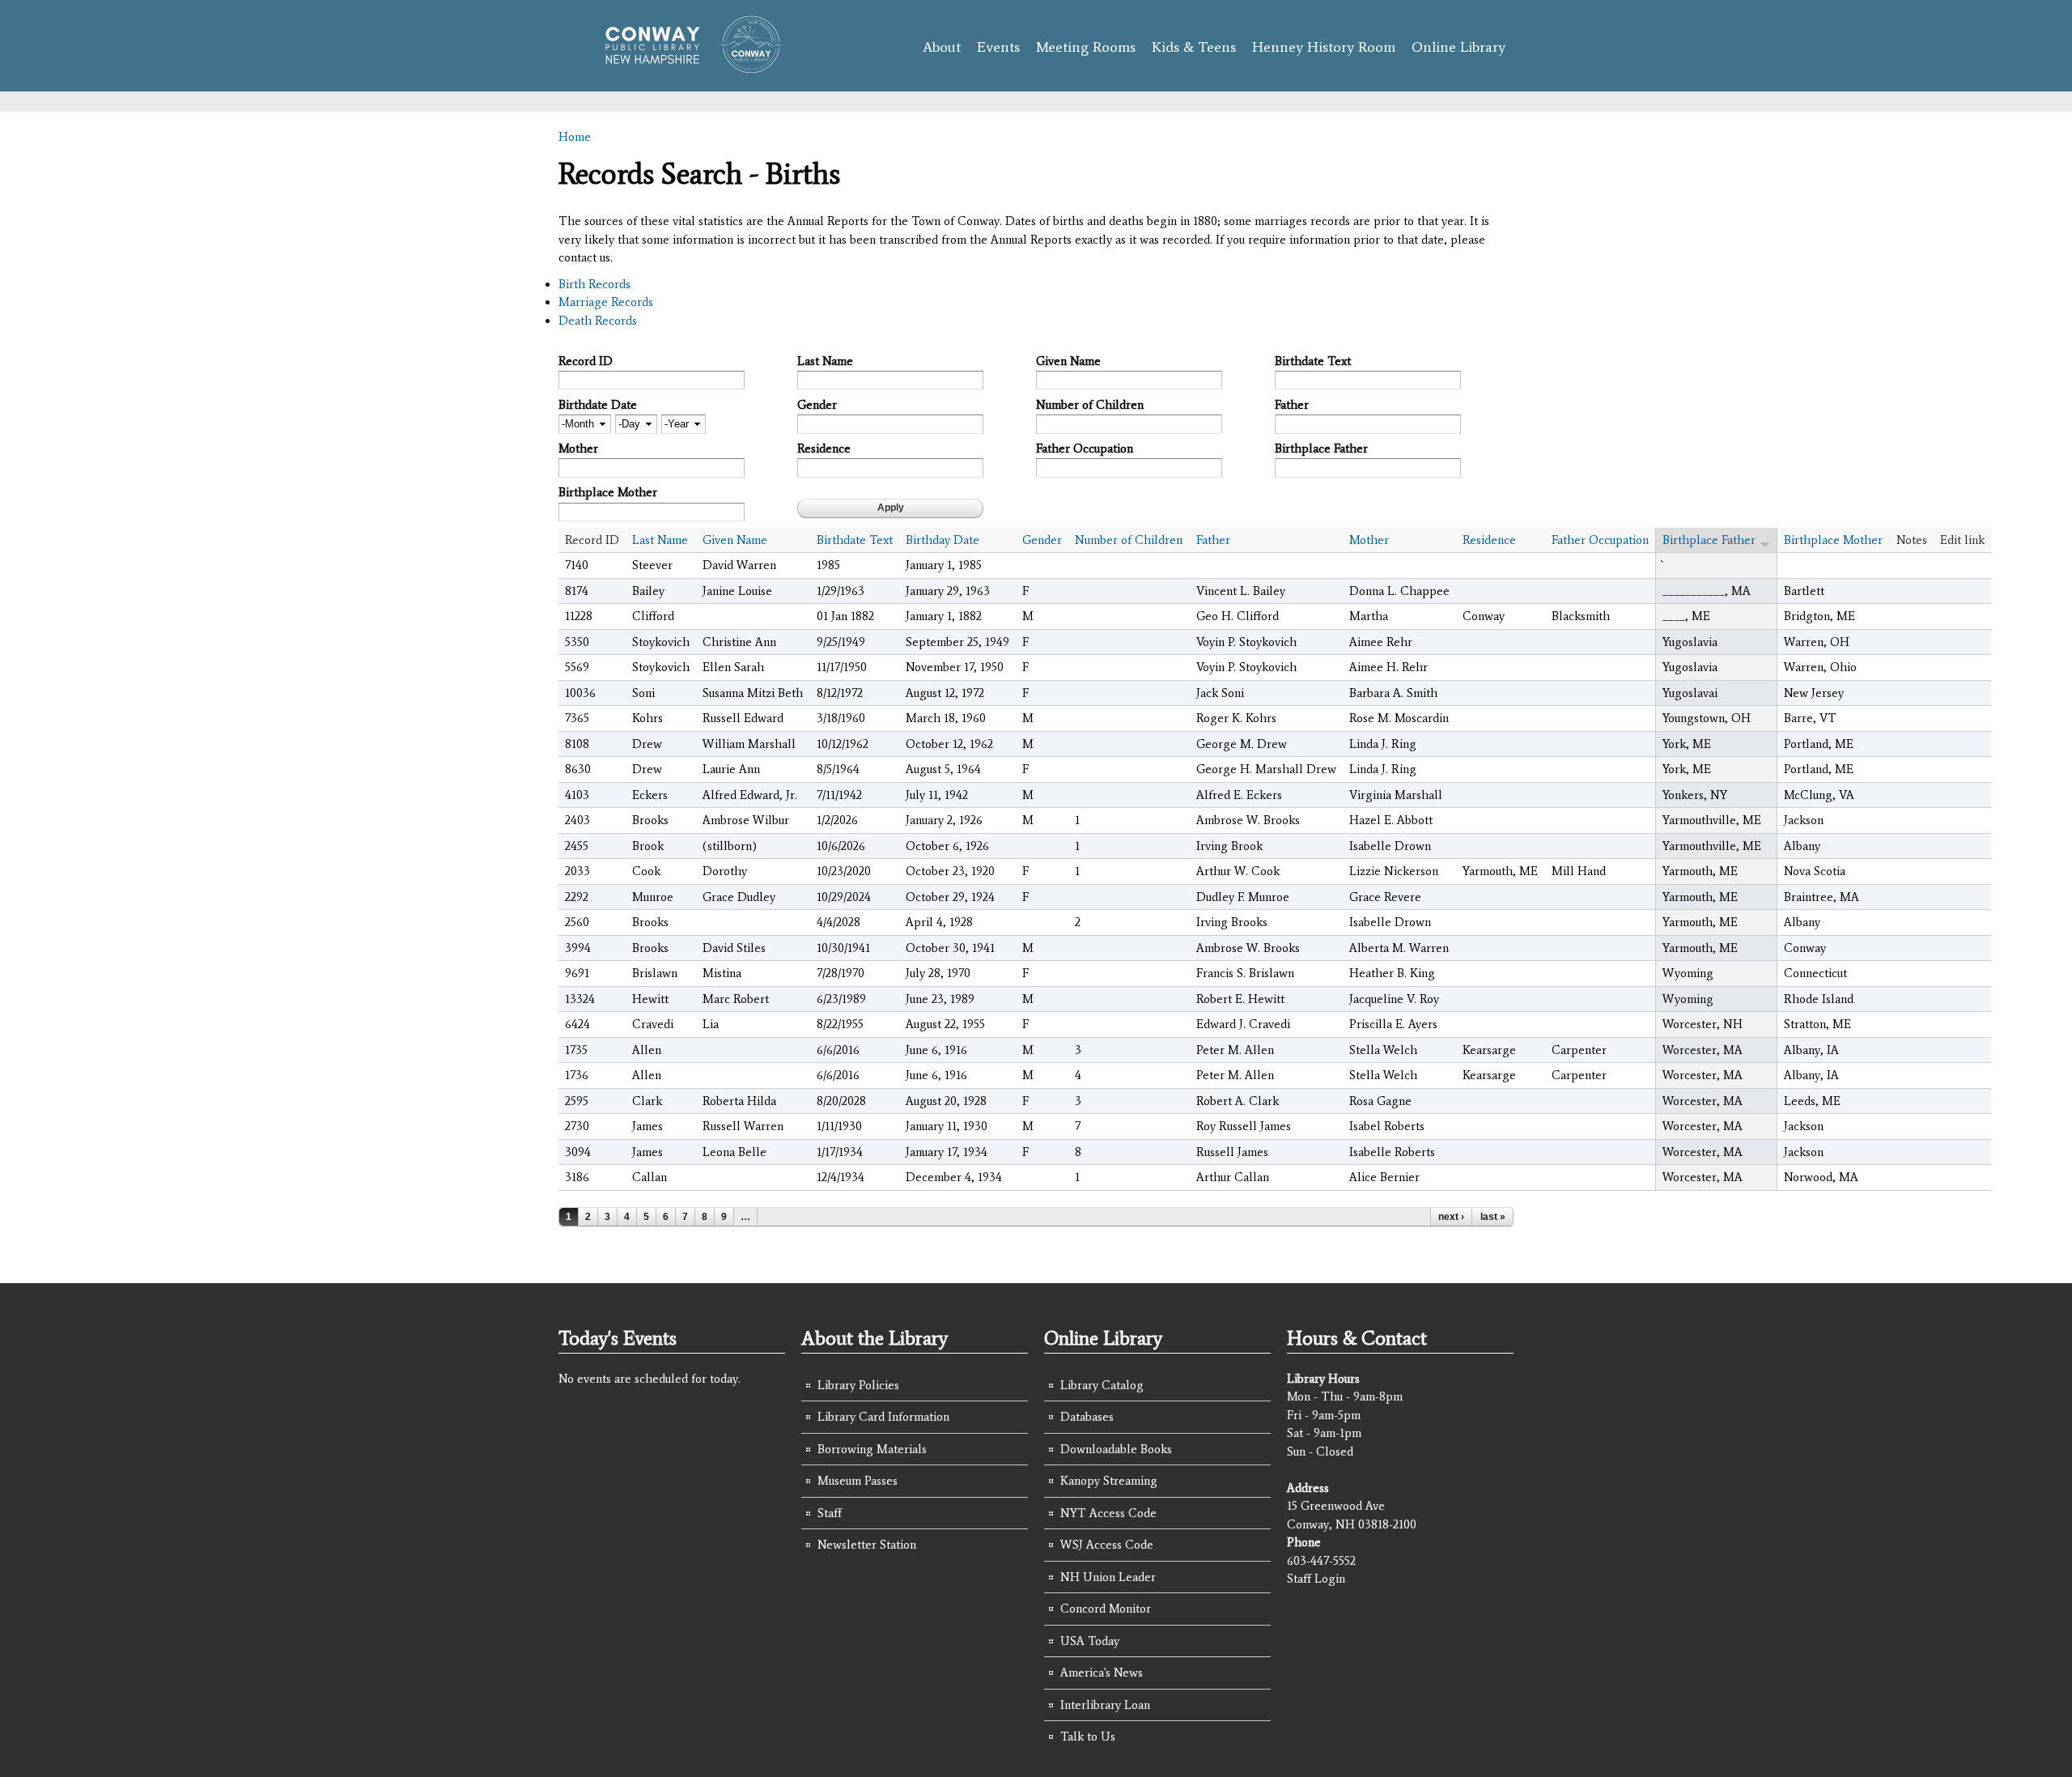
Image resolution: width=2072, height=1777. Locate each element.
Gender (817, 405)
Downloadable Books (1116, 1449)
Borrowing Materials (872, 1449)
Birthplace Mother (608, 492)
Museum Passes (858, 1481)
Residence (824, 449)
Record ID (586, 361)
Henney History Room (1324, 47)
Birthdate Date (598, 405)
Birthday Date (943, 540)
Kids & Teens (1194, 47)
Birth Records (594, 284)
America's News (1102, 1673)
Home (575, 137)
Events (998, 47)
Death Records (598, 321)
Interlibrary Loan (1105, 1705)
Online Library (1458, 47)
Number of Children (1090, 405)
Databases (1087, 1417)
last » (1493, 1217)
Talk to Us (1088, 1737)
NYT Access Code (1108, 1513)
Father (1292, 405)
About (942, 47)
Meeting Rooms (1086, 47)
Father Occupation (1085, 449)
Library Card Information (883, 1417)
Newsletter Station (867, 1545)
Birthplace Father (1321, 449)
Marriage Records (606, 302)
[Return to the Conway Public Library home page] (686, 66)
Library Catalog (1102, 1385)
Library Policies (858, 1385)
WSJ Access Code (1107, 1545)
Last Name (825, 361)
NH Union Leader (1108, 1577)
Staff (830, 1513)
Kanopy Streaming (1109, 1481)
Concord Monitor (1106, 1609)
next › (1451, 1217)
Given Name (1068, 361)
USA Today (1090, 1641)
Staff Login (1316, 1579)
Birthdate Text (1313, 361)
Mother (578, 449)
